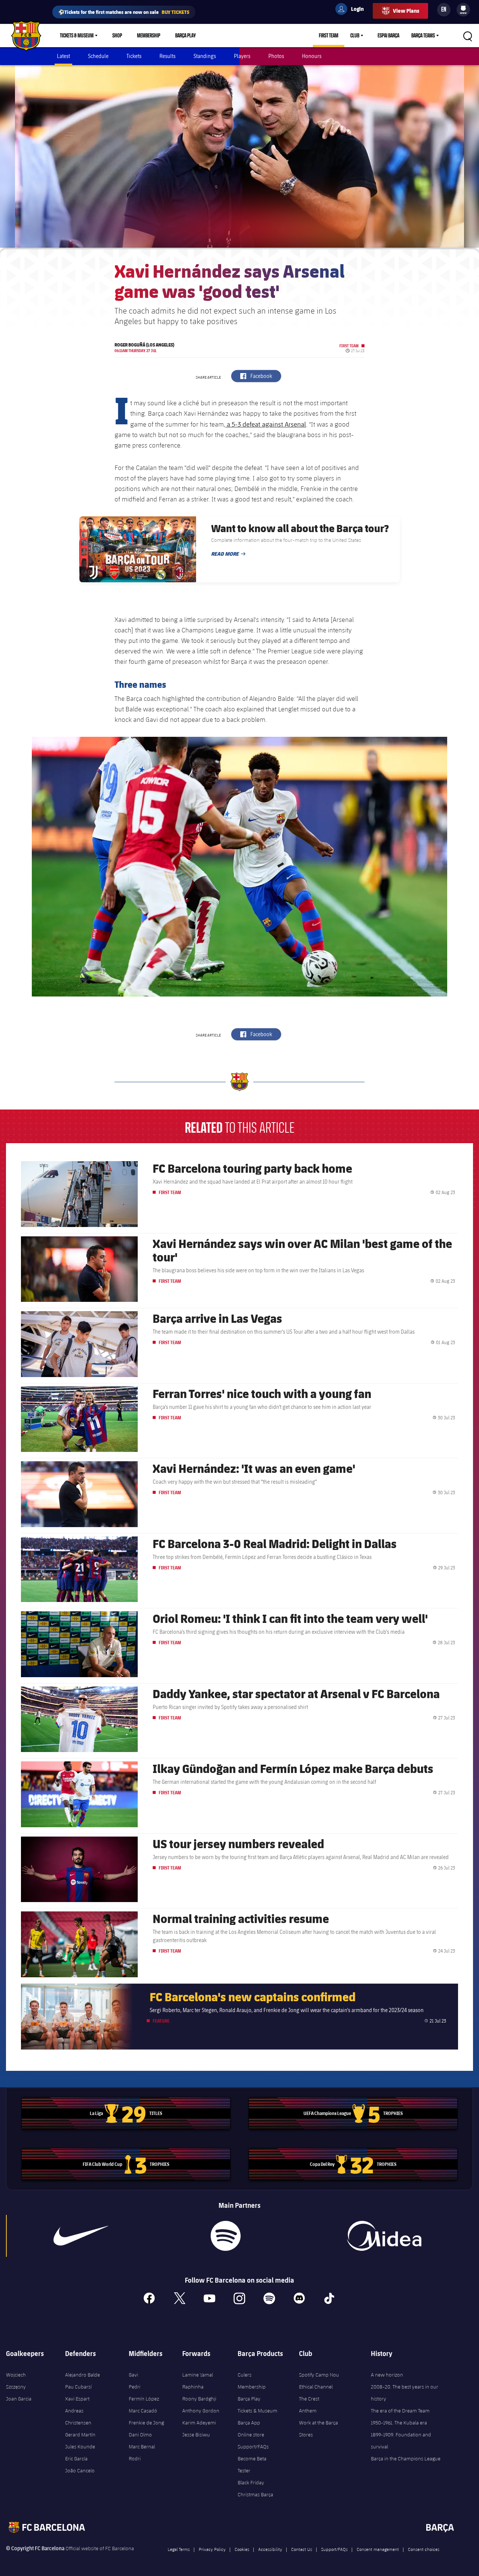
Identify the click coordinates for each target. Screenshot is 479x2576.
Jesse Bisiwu (196, 2435)
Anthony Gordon (201, 2411)
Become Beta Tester (252, 2464)
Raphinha (193, 2387)
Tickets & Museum (77, 36)
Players (242, 56)
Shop (117, 36)
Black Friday (251, 2482)
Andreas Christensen (78, 2417)
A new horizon (387, 2375)
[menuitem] (463, 8)
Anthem (308, 2411)
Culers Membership (252, 2381)
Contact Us (302, 2549)
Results (167, 56)
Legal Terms (179, 2549)
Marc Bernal (142, 2447)
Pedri (135, 2387)
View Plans (406, 11)
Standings (205, 56)
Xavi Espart (77, 2399)
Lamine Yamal (198, 2375)
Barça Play (185, 36)
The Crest (309, 2399)
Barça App (249, 2423)
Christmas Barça (255, 2494)
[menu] (463, 10)
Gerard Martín (80, 2435)
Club (355, 36)
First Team (329, 36)
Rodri (135, 2459)
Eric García (76, 2459)
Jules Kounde (80, 2447)
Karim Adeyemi (199, 2423)
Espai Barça (388, 36)
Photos (276, 56)
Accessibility (270, 2549)
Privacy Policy (212, 2549)
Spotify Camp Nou (319, 2375)
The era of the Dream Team (400, 2411)
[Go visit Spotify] (226, 2236)
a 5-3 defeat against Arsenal (266, 424)
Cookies (242, 2549)
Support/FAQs (253, 2447)
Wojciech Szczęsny (16, 2381)
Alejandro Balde (83, 2375)
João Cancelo (80, 2470)
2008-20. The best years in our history (405, 2393)
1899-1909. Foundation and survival (401, 2441)
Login (353, 10)
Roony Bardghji (199, 2399)
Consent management (378, 2549)
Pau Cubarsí (78, 2387)
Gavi (133, 2375)
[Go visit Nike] (81, 2236)
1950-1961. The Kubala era (399, 2423)
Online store (251, 2435)
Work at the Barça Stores (318, 2429)
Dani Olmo (140, 2435)
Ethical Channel (316, 2387)
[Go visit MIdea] (384, 2236)
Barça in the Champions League (406, 2459)
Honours (312, 56)
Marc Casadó (143, 2411)
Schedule (98, 56)
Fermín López (144, 2399)
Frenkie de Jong (146, 2423)
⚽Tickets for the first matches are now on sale (124, 12)
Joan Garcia (19, 2399)
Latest (63, 56)
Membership (149, 36)
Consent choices (424, 2549)
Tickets (134, 56)
